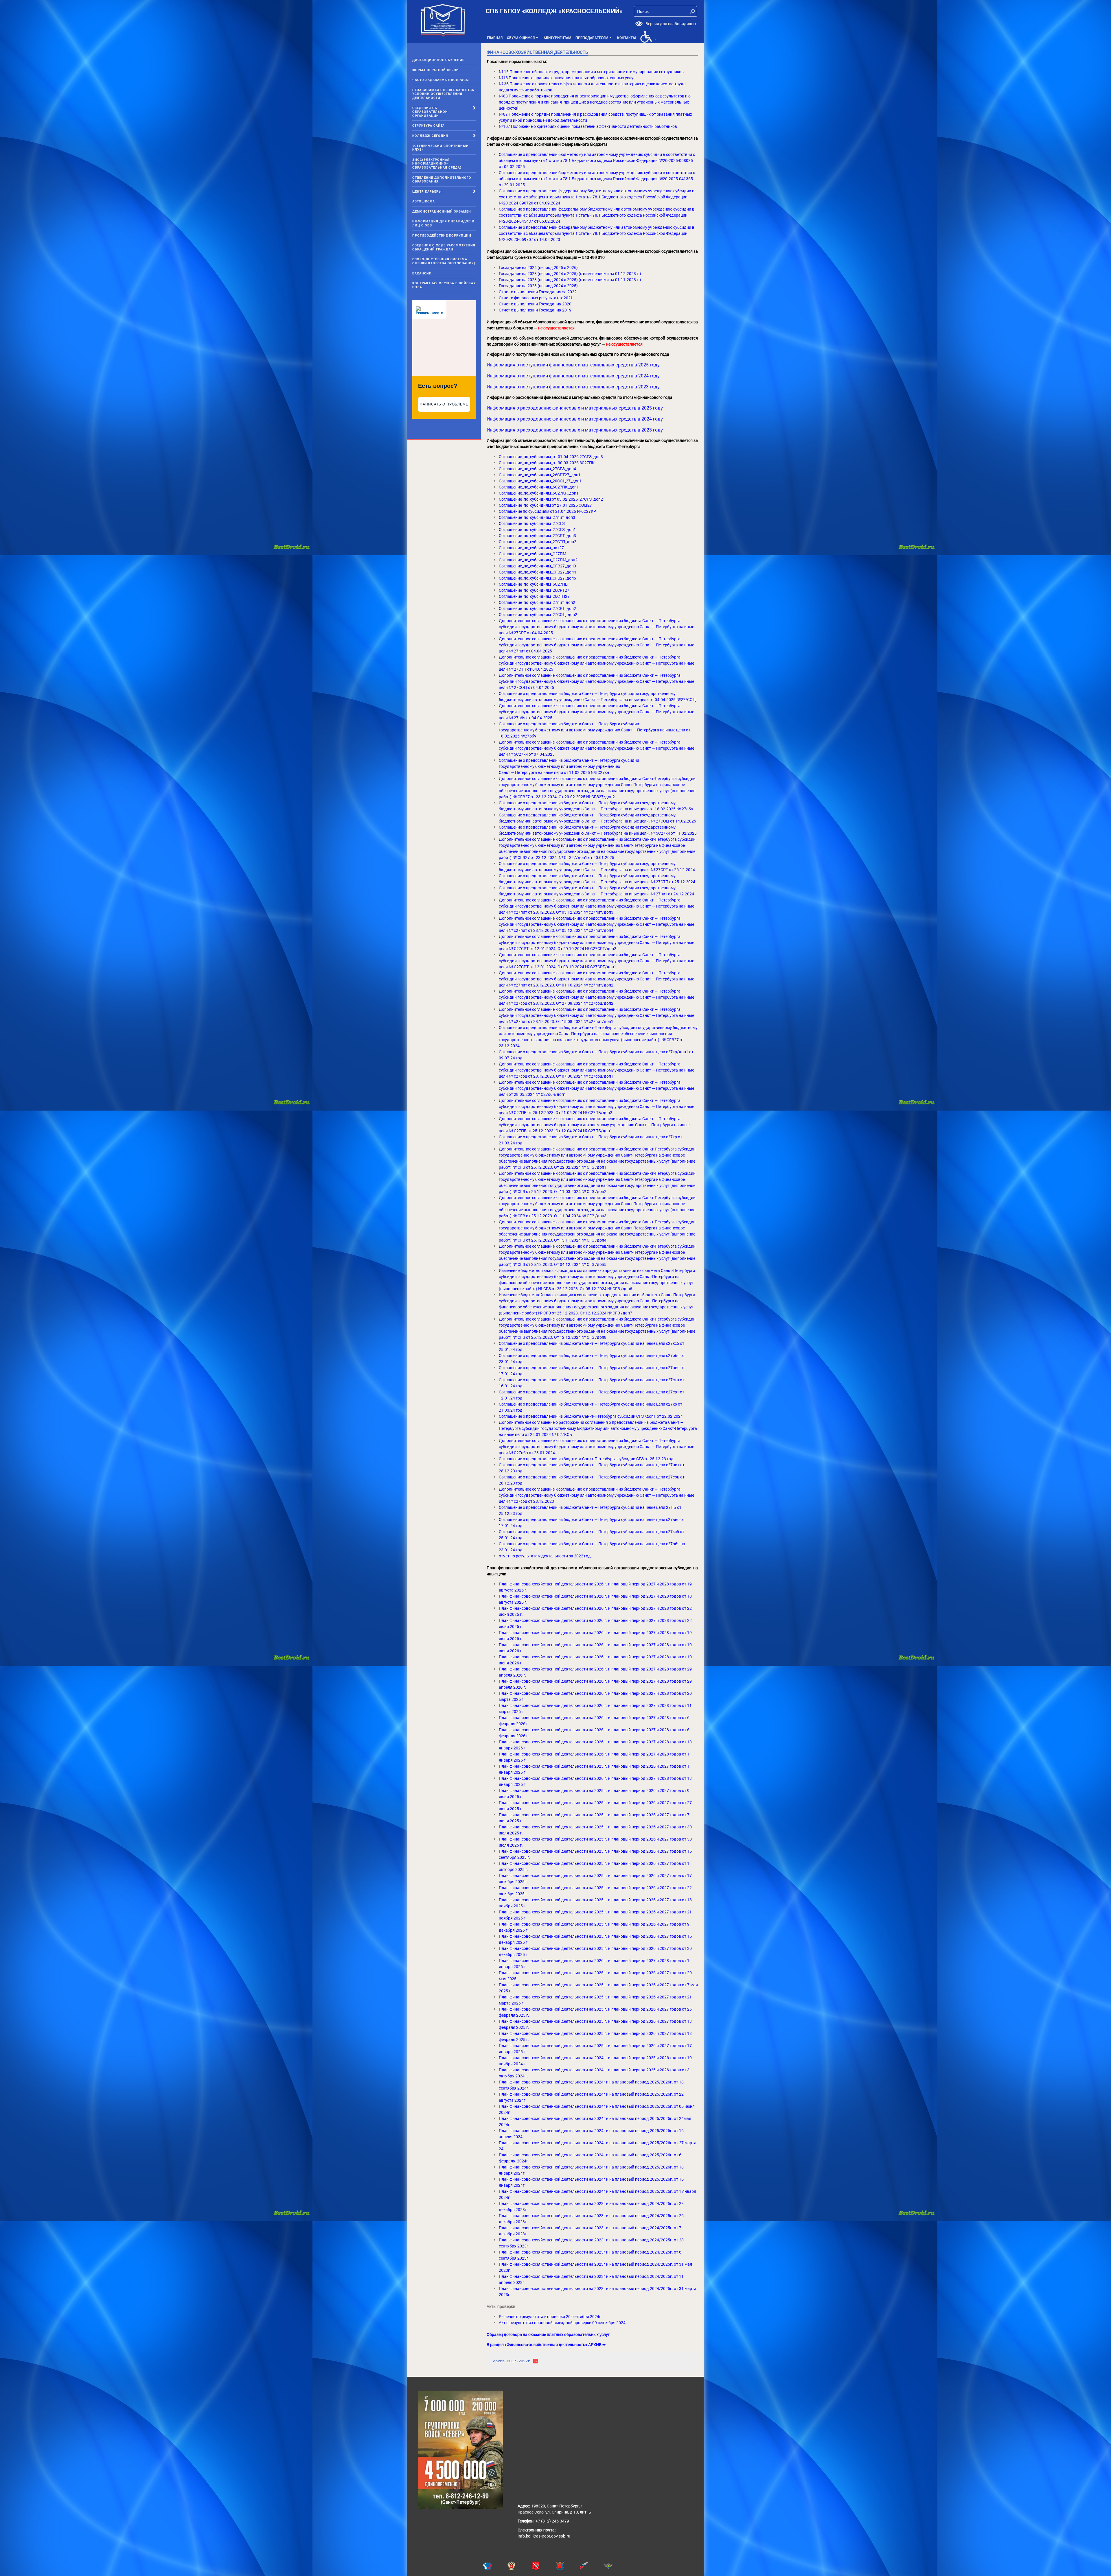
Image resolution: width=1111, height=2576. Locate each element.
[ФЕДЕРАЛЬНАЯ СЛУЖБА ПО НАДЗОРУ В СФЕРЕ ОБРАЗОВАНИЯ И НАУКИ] (616, 2566)
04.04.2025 (543, 669)
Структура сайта (428, 125)
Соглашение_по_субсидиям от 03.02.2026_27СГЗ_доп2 (551, 499)
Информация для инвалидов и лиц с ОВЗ (443, 223)
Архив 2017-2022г (512, 2361)
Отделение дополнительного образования (442, 179)
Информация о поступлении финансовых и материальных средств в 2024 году (573, 376)
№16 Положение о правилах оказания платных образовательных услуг (567, 78)
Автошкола (424, 201)
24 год (516, 1386)
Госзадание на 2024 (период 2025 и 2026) (538, 267)
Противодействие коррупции (442, 235)
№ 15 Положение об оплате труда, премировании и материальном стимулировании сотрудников (591, 72)
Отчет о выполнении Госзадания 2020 (535, 304)
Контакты (626, 38)
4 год (518, 1525)
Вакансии (422, 273)
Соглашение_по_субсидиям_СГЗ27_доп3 (537, 566)
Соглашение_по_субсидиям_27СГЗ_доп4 (537, 469)
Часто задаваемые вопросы (441, 80)
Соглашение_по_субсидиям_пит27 (531, 548)
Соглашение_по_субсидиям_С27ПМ (532, 554)
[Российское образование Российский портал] (592, 2566)
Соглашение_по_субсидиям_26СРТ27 (534, 590)
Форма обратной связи (436, 70)
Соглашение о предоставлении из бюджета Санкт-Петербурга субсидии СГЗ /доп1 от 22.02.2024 (591, 1416)
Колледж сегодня (430, 135)
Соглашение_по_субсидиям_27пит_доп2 (537, 602)
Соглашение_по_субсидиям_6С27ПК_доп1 (539, 487)
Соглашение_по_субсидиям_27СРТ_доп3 (537, 535)
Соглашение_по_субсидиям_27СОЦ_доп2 (538, 614)
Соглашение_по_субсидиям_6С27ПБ (533, 584)
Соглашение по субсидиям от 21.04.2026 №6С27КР (547, 511)
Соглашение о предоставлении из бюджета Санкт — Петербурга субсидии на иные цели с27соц (589, 1477)
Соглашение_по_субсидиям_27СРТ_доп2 (537, 608)
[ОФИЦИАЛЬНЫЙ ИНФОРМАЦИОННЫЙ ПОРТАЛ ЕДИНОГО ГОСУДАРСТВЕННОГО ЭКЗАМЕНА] (495, 2566)
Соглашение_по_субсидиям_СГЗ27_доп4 (537, 572)
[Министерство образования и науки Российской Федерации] (519, 2566)
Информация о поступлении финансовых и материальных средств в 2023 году (573, 387)
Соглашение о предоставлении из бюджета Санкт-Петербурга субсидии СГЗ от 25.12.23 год (586, 1459)
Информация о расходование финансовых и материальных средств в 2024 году (575, 419)
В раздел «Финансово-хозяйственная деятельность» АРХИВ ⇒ (546, 2344)
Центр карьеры (427, 191)
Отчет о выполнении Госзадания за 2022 (538, 292)
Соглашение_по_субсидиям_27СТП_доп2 (538, 542)
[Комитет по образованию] (568, 2566)
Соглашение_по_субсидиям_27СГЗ (532, 523)
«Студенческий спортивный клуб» (440, 148)
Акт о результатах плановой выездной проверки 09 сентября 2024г (563, 2323)
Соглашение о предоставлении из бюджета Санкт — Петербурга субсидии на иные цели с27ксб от (592, 1532)
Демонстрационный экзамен (442, 211)
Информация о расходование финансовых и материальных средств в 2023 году (575, 430)
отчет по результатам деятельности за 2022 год (545, 1556)
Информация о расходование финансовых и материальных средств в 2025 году (575, 408)
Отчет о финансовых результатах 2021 (536, 298)
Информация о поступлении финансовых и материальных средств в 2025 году (573, 365)
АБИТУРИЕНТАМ (557, 38)
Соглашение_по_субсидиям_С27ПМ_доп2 (538, 560)
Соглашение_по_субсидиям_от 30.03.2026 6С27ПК (547, 463)
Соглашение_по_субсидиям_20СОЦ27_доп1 (540, 481)
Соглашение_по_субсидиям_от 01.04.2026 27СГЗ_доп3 (551, 457)
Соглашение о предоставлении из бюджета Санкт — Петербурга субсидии (569, 724)
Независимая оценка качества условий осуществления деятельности (443, 94)
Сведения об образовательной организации (430, 112)
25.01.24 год (511, 1538)
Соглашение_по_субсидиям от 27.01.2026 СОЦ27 (545, 505)
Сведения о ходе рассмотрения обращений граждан (444, 247)
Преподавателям (594, 39)
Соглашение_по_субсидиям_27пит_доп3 (537, 517)
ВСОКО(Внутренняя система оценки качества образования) (444, 261)
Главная (495, 38)
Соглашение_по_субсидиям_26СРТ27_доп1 (540, 475)
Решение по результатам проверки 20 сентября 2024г (550, 2316)
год (519, 1513)
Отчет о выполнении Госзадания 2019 (535, 310)
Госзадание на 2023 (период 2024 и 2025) (538, 286)
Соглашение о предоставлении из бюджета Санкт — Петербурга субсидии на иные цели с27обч (590, 1544)
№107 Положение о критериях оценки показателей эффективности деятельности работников (588, 126)
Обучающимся (523, 39)
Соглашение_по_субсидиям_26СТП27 (534, 596)
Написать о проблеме (444, 404)
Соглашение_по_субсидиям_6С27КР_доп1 (539, 493)
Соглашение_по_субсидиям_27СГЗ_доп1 (537, 529)
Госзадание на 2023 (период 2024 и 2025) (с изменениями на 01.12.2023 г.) (570, 273)
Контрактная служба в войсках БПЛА (444, 285)
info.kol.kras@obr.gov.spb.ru (544, 2536)
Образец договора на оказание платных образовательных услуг (548, 2334)
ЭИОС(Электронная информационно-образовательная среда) (437, 163)
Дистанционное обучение (438, 60)
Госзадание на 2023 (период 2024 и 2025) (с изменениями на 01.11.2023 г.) (570, 280)
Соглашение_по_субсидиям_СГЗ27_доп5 (537, 578)
